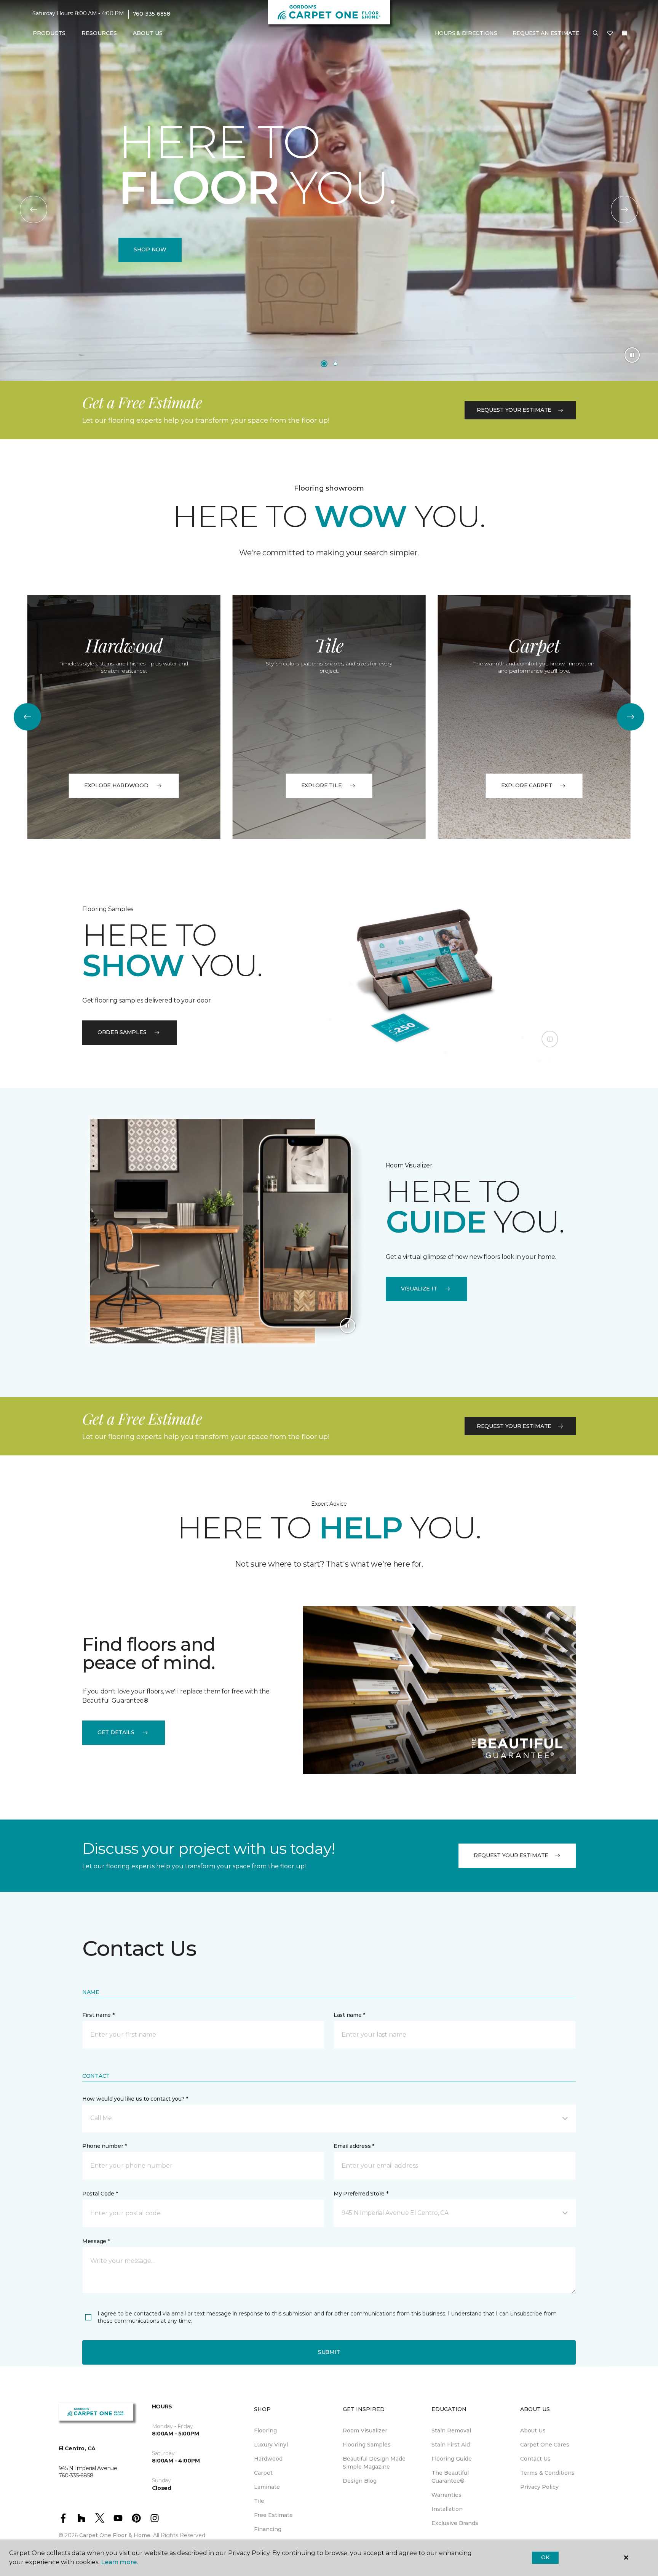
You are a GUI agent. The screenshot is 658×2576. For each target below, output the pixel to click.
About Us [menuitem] (533, 2430)
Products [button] (49, 33)
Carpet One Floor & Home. (115, 2535)
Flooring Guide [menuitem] (452, 2459)
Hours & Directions (466, 33)
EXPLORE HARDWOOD (116, 785)
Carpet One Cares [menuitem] (545, 2445)
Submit (329, 2352)
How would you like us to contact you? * (135, 2099)
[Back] (34, 209)
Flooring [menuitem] (265, 2430)
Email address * (354, 2146)
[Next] (624, 209)
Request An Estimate (546, 33)
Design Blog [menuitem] (360, 2481)
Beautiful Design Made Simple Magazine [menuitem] (374, 2463)
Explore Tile (322, 785)
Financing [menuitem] (268, 2529)
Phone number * (105, 2146)
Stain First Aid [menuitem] (451, 2445)
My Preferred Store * (361, 2194)
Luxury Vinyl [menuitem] (271, 2445)
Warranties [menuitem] (446, 2495)
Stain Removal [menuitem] (451, 2430)
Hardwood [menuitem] (268, 2459)
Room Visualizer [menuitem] (365, 2430)
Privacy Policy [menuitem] (539, 2487)
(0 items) (624, 33)
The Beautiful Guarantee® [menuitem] (450, 2477)
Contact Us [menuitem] (535, 2459)
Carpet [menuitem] (263, 2473)
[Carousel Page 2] (335, 364)
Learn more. (119, 2562)
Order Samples (122, 1032)
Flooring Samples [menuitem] (367, 2445)
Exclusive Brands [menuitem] (455, 2523)
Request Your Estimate (514, 410)
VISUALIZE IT (419, 1289)
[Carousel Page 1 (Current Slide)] (324, 364)
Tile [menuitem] (259, 2501)
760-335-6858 (152, 14)
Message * (96, 2241)
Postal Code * (100, 2194)
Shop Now (150, 249)
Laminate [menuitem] (267, 2487)
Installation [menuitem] (447, 2509)
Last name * (349, 2015)
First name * (98, 2015)
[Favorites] (610, 34)
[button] (596, 34)
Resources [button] (99, 33)
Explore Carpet (527, 785)
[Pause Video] (632, 355)
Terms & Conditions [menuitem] (547, 2473)
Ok (545, 2557)
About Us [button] (148, 33)
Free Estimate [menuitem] (273, 2515)
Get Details (116, 1732)
